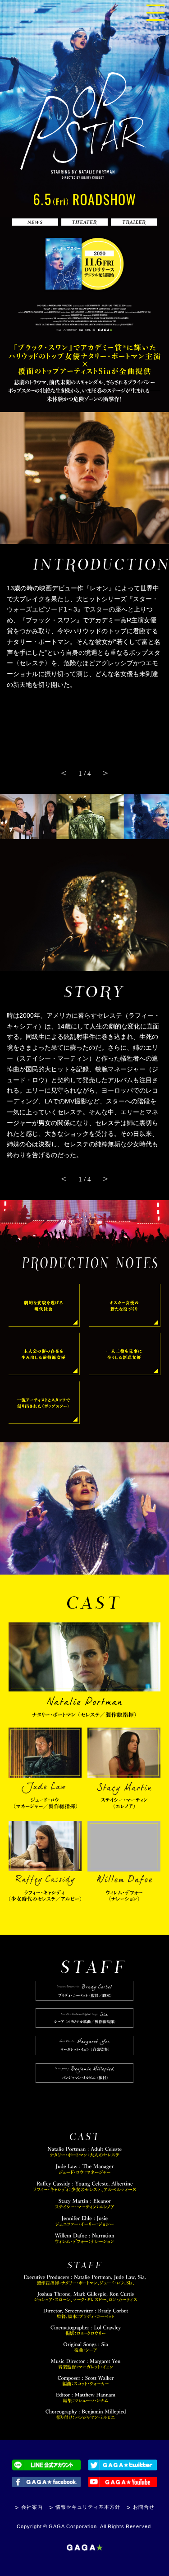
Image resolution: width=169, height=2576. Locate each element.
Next (105, 773)
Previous (64, 773)
